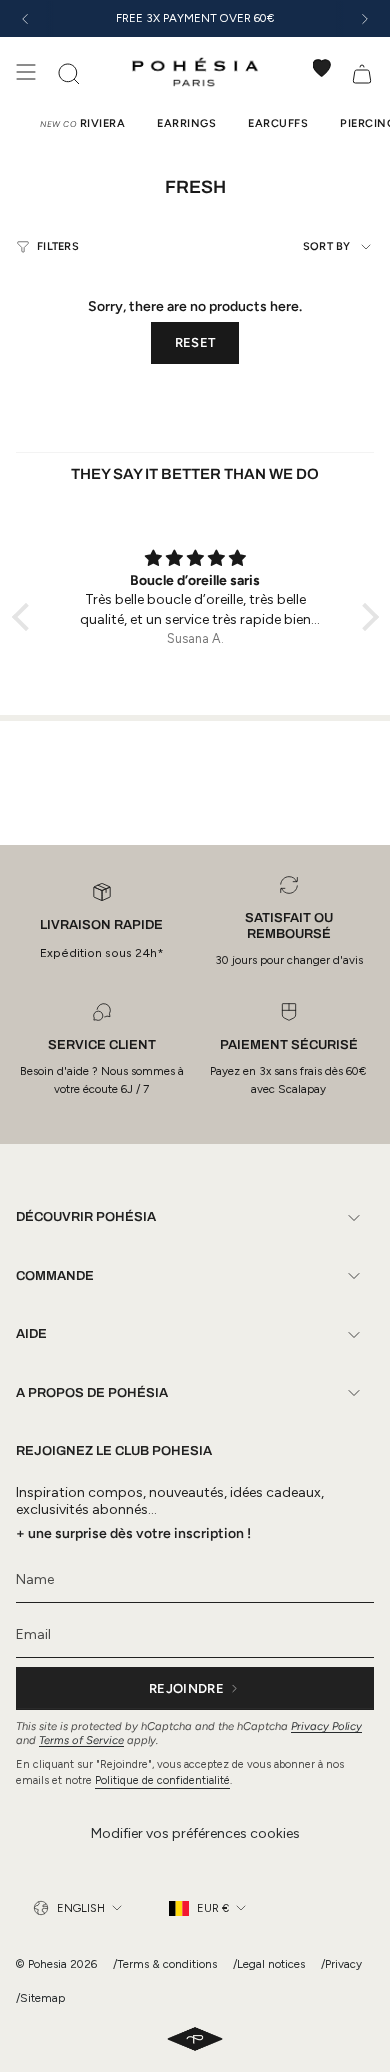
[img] (195, 559)
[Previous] (25, 19)
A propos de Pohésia (92, 1393)
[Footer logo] (195, 2040)
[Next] (365, 19)
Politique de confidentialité (162, 1780)
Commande (55, 1276)
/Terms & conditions (165, 1964)
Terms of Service (81, 1740)
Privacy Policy (326, 1726)
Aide (31, 1334)
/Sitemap (40, 1998)
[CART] (362, 72)
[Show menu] (26, 72)
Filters (58, 246)
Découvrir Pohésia (86, 1217)
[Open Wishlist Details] (322, 68)
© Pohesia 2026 (56, 1964)
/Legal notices (269, 1964)
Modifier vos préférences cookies (195, 1833)
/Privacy (341, 1964)
